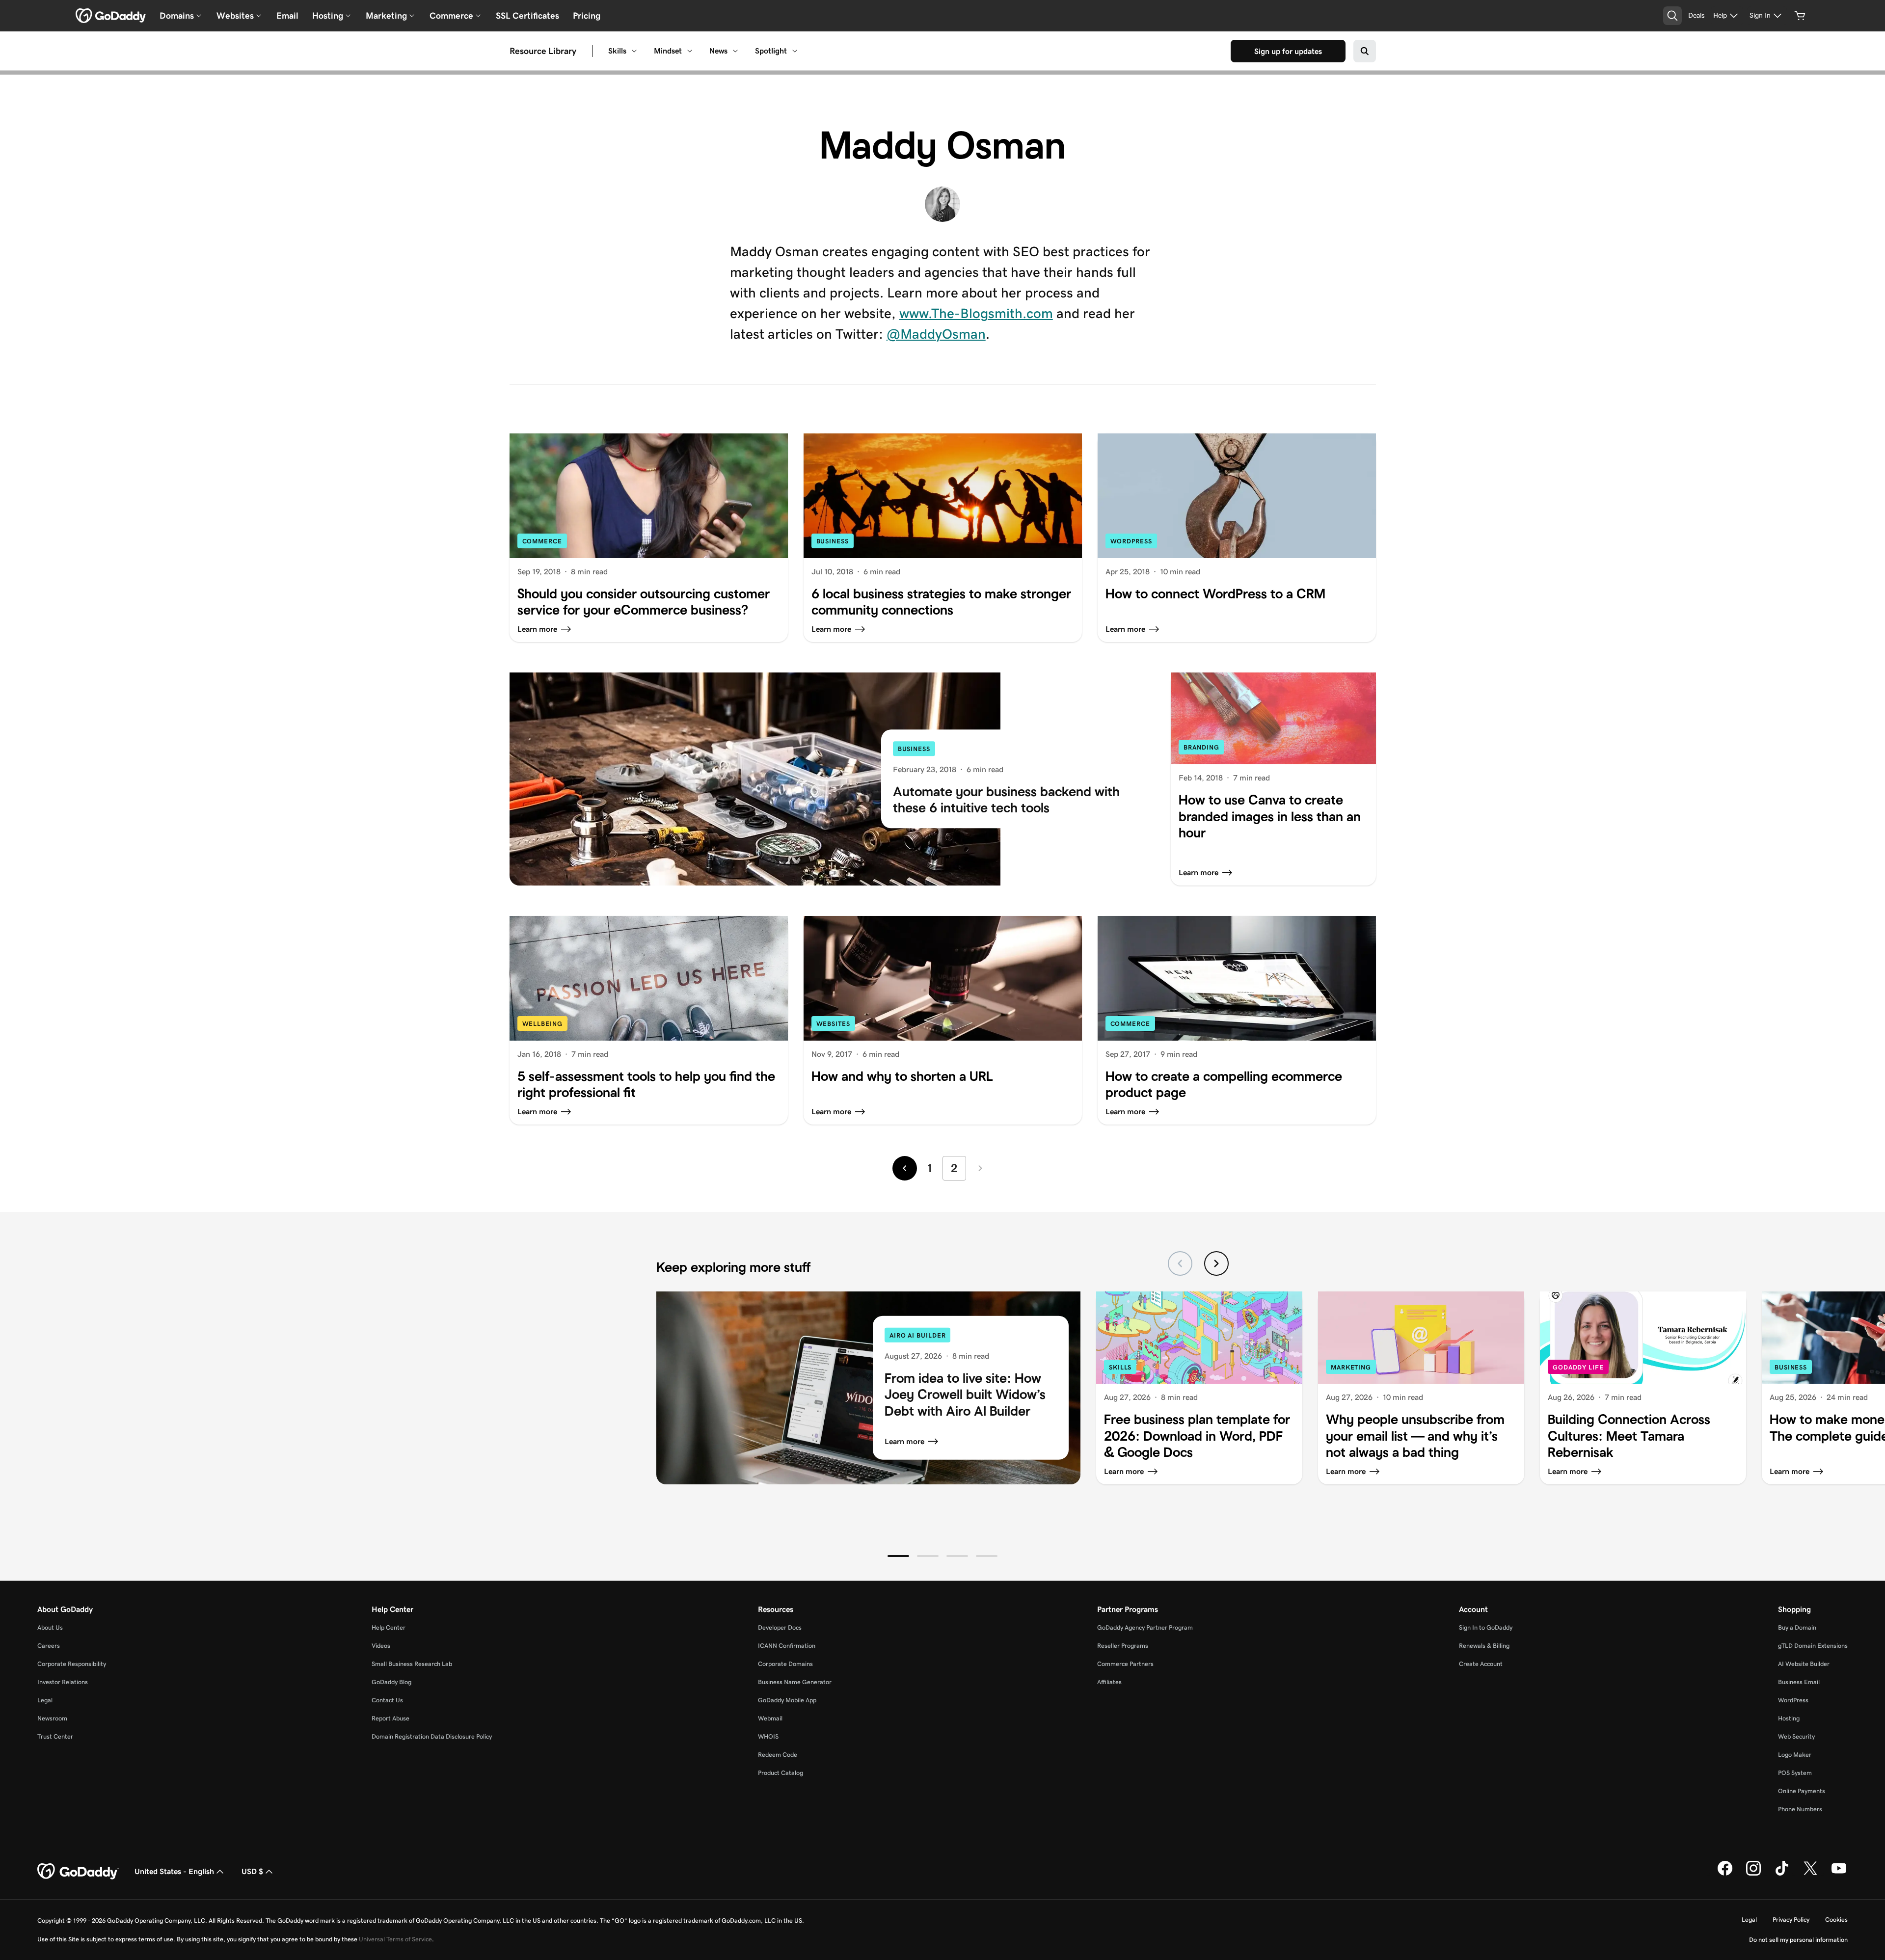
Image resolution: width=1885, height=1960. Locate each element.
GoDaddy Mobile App (787, 1700)
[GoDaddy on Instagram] (1753, 1874)
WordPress (1131, 541)
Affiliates (1109, 1682)
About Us (50, 1627)
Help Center (389, 1627)
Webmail (770, 1718)
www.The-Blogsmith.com (976, 313)
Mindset (668, 51)
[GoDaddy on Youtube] (1839, 1874)
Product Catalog (781, 1773)
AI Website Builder (1804, 1664)
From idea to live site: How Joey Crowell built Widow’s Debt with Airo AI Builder (965, 1394)
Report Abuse (390, 1718)
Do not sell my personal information (1798, 1940)
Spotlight (771, 51)
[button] (898, 1556)
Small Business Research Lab (412, 1664)
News (718, 51)
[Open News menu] (735, 51)
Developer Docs (780, 1627)
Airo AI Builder (918, 1335)
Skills (617, 51)
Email (287, 16)
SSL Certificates (527, 16)
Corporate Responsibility (72, 1664)
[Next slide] (1216, 1263)
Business (833, 541)
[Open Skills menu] (634, 51)
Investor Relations (63, 1682)
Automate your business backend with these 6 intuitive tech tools (1006, 800)
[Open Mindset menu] (690, 51)
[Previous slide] (1180, 1263)
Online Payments (1802, 1791)
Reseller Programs (1123, 1646)
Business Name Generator (795, 1682)
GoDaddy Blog (391, 1682)
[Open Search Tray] (1672, 16)
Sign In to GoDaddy (1486, 1627)
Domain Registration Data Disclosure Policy (432, 1736)
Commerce (542, 541)
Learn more (904, 1441)
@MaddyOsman (936, 334)
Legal (45, 1700)
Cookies (1836, 1920)
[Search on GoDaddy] (1365, 51)
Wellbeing (542, 1024)
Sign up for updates (1288, 51)
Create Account (1481, 1664)
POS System (1795, 1773)
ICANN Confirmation (787, 1646)
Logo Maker (1795, 1755)
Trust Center (55, 1736)
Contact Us (387, 1700)
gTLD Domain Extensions (1813, 1646)
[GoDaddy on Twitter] (1810, 1874)
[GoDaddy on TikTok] (1782, 1874)
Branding (1201, 747)
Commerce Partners (1125, 1664)
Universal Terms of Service (395, 1939)
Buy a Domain (1797, 1627)
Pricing (587, 16)
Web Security (1796, 1736)
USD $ (252, 1871)
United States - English (174, 1871)
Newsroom (52, 1718)
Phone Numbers (1800, 1809)
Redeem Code (778, 1755)
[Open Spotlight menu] (795, 51)
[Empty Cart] (1800, 16)
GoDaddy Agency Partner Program (1145, 1627)
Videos (381, 1646)
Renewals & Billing (1484, 1646)
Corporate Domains (785, 1664)
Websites (833, 1024)
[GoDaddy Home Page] (78, 1872)
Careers (49, 1646)
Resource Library (543, 51)
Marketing (1351, 1367)
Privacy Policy (1791, 1920)
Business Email (1799, 1682)
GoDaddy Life (1578, 1367)
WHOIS (768, 1736)
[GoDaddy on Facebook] (1725, 1874)
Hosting (1789, 1718)
